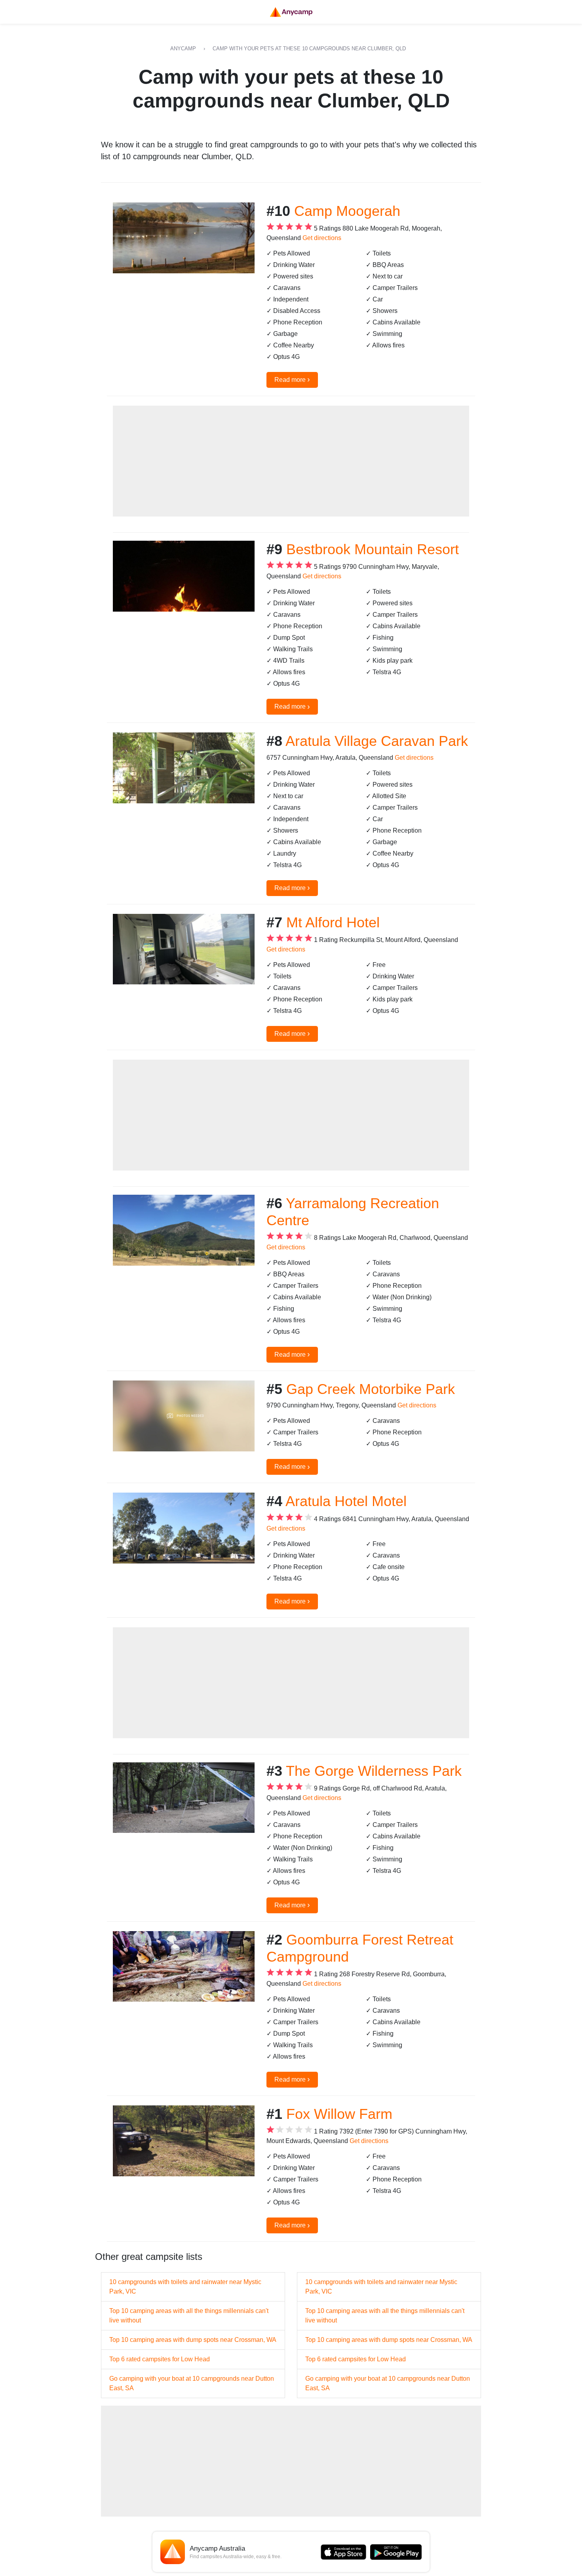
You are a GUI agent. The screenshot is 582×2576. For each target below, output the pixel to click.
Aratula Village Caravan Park (377, 741)
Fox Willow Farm (339, 2114)
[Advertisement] (291, 461)
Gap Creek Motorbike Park (371, 1389)
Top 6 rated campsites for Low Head (160, 2359)
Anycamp (183, 49)
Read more (292, 379)
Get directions (322, 238)
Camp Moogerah (347, 211)
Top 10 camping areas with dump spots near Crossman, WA (193, 2340)
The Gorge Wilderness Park (374, 1771)
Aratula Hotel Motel (346, 1501)
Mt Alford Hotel (333, 922)
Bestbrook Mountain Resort (373, 549)
